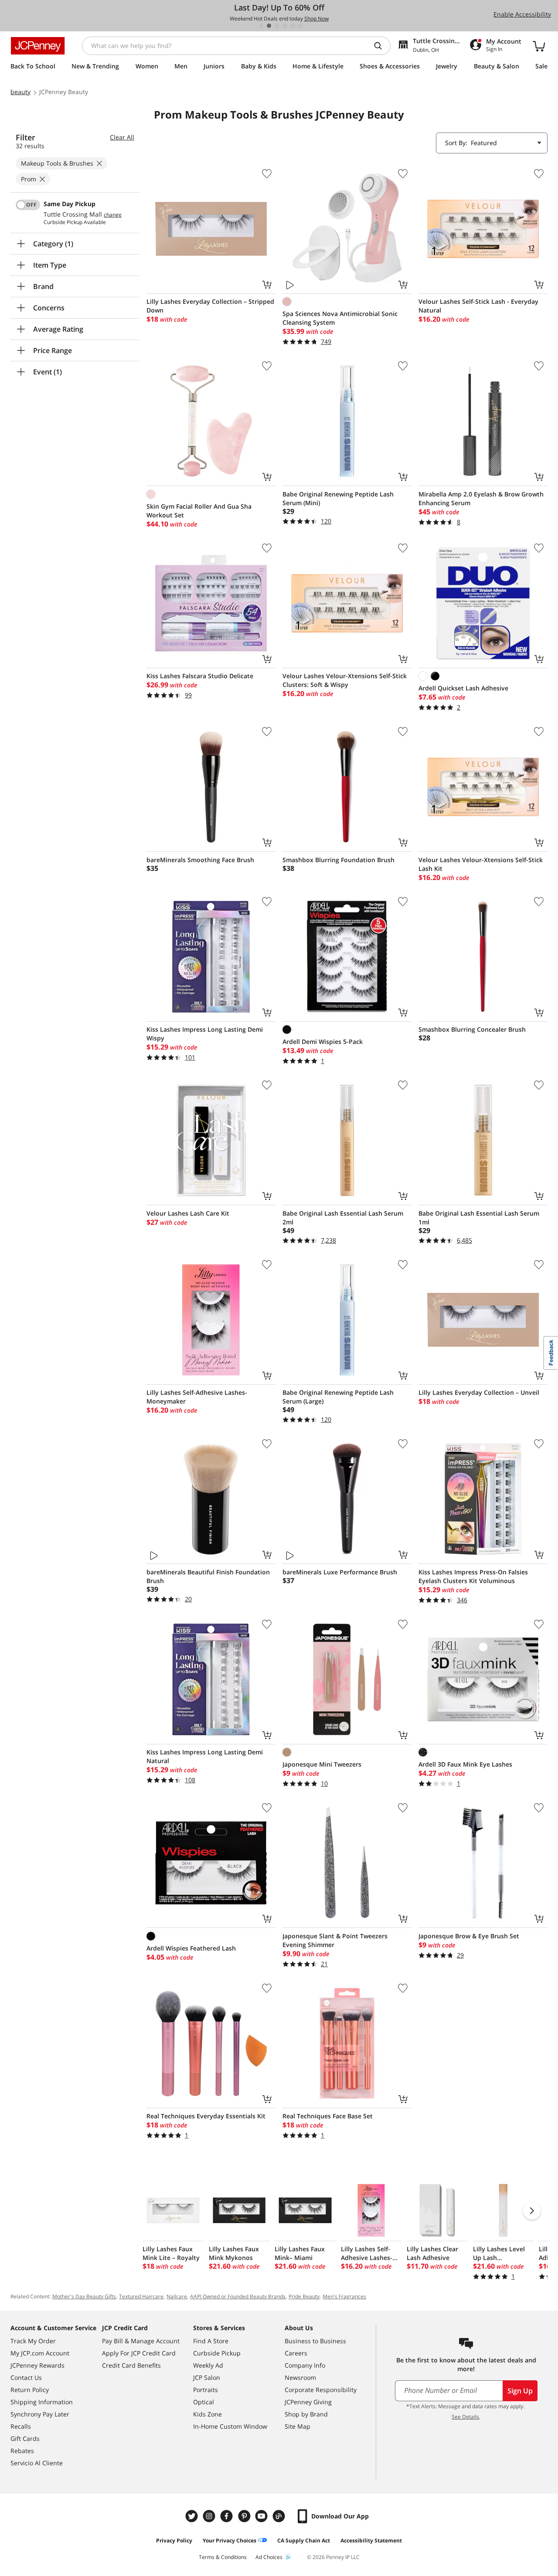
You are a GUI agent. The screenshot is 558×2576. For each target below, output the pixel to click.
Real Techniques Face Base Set (328, 2116)
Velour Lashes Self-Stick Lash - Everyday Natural (478, 306)
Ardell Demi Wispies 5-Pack (323, 1042)
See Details (465, 2417)
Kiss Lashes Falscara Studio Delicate (200, 676)
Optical (204, 2402)
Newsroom (300, 2377)
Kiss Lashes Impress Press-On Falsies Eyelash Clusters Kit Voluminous (473, 1576)
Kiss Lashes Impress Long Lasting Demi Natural (205, 1756)
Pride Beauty (304, 2296)
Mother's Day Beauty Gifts (84, 2296)
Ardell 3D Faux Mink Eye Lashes (465, 1764)
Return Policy (30, 2390)
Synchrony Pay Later (40, 2414)
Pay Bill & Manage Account (141, 2341)
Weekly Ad (208, 2365)
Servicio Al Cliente (37, 2463)
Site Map (298, 2426)
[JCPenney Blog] (280, 2516)
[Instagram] (210, 2516)
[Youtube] (262, 2516)
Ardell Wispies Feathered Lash (191, 1948)
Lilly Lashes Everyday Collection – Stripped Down (210, 306)
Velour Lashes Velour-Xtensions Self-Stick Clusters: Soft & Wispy (345, 680)
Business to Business (315, 2341)
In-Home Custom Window (230, 2426)
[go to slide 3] (277, 26)
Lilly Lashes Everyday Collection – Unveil (479, 1392)
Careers (296, 2353)
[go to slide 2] (269, 26)
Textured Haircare (141, 2296)
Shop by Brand (306, 2414)
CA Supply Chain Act (304, 2540)
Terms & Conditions (223, 2557)
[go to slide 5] (293, 26)
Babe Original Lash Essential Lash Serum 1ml (479, 1218)
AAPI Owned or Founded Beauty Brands (238, 2296)
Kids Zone (208, 2414)
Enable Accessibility (522, 14)
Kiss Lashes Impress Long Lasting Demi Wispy (205, 1034)
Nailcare (177, 2296)
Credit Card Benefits (131, 2365)
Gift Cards (25, 2438)
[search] (381, 46)
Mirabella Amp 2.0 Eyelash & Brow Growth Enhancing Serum (481, 498)
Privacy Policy (174, 2540)
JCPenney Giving (308, 2402)
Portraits (206, 2390)
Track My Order (33, 2341)
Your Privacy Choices (230, 2540)
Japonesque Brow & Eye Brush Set (469, 1936)
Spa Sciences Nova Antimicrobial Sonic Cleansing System (340, 318)
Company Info (305, 2365)
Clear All (122, 137)
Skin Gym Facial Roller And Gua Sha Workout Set (199, 511)
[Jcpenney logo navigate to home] (38, 46)
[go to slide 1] (261, 26)
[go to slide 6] (300, 26)
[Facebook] (228, 2516)
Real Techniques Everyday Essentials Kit (206, 2116)
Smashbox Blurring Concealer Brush (472, 1029)
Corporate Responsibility (321, 2390)
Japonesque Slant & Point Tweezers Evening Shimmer (335, 1940)
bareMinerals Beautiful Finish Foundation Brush (208, 1576)
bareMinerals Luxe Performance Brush (340, 1572)
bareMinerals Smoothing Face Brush (200, 860)
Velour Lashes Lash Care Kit (188, 1213)
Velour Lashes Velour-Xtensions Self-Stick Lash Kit (481, 864)
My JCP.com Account (40, 2353)
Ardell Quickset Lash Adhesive (463, 688)
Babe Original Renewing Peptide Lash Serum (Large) (338, 1397)
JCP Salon (207, 2377)
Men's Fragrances (344, 2296)
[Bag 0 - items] (539, 46)
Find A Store (211, 2341)
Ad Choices (269, 2557)
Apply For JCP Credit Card (139, 2353)
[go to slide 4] (285, 26)
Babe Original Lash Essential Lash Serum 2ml (343, 1218)
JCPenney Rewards (37, 2365)
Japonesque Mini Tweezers (322, 1764)
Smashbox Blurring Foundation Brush (339, 860)
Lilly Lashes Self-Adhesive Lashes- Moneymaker (197, 1397)
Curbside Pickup (217, 2353)
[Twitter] (193, 2516)
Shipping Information (42, 2402)
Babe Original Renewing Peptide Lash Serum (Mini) (338, 498)
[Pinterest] (245, 2516)
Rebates (22, 2451)
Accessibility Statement (371, 2540)
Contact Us (26, 2377)
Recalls (21, 2426)
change (113, 215)
